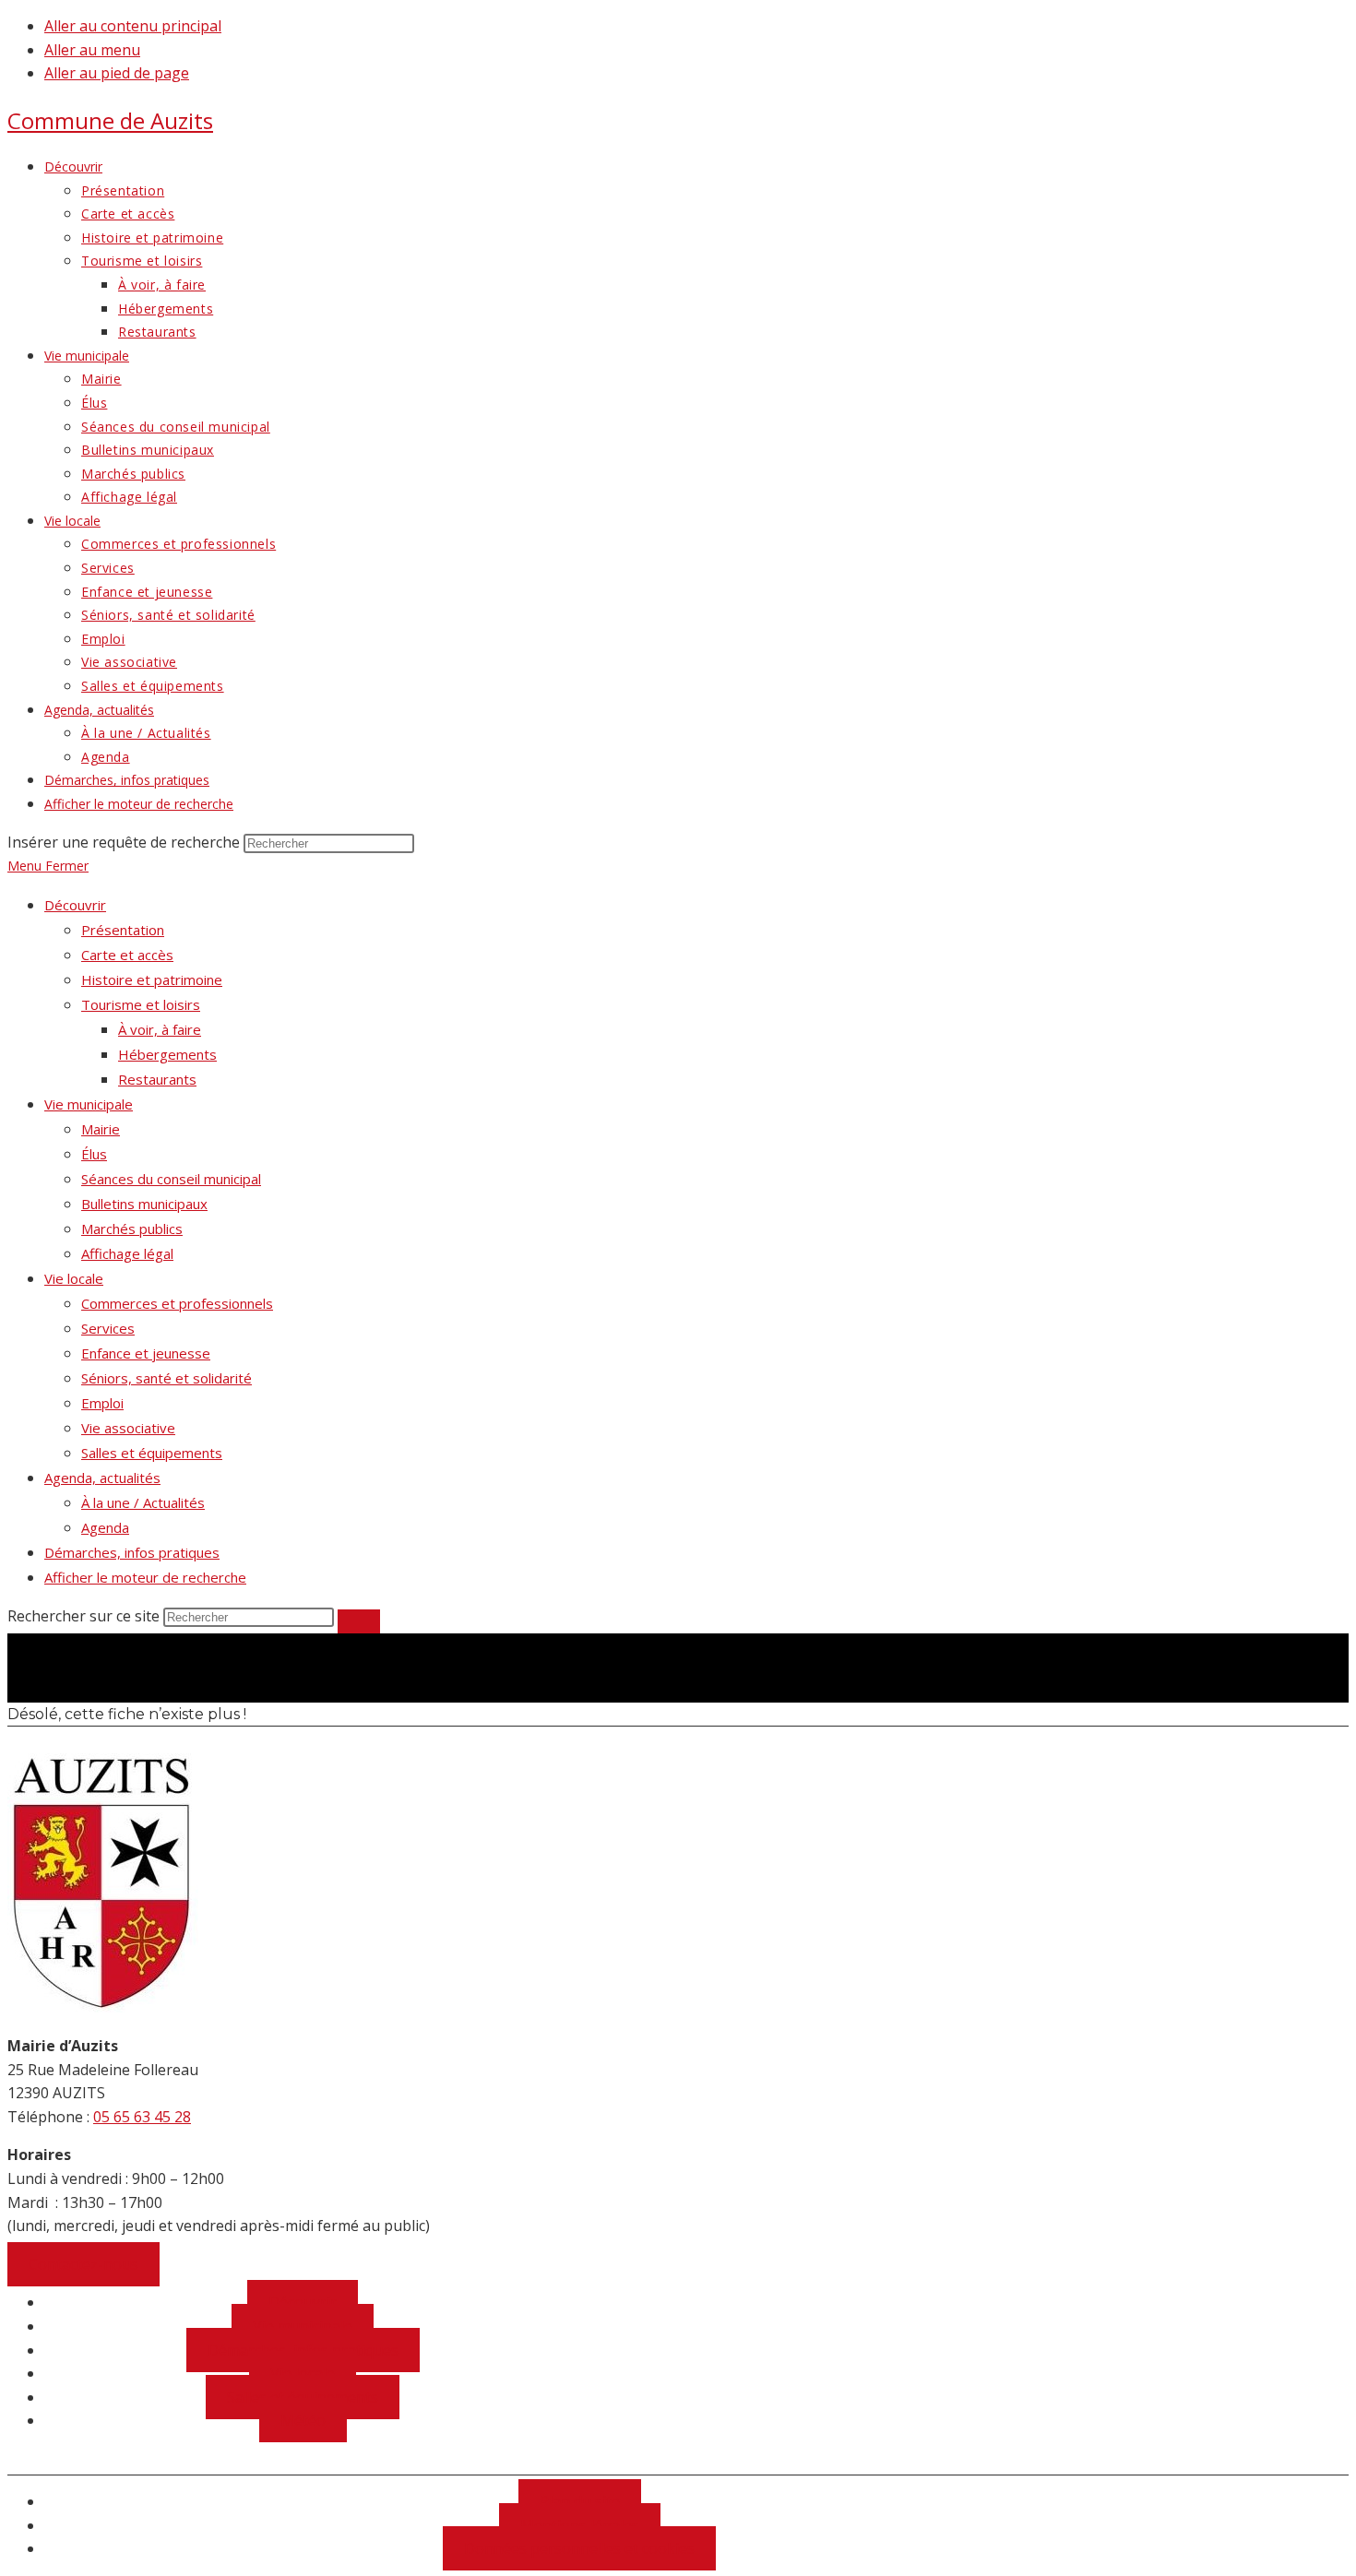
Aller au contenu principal (133, 26)
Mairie (101, 1129)
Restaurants (157, 1079)
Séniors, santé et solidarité (167, 1378)
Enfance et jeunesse (146, 1353)
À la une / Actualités (143, 1502)
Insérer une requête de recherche (124, 842)
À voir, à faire (160, 1029)
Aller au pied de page (117, 73)
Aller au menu (92, 50)
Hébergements (167, 1054)
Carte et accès (127, 955)
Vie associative (128, 1428)
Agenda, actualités (102, 1478)
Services (108, 1328)
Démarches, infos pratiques (132, 1552)
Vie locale (74, 1278)
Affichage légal (127, 1253)
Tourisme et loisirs (141, 1004)
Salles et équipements (152, 1453)
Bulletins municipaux (144, 1204)
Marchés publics (132, 1229)
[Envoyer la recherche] (359, 1621)
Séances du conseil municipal (171, 1179)
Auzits (110, 120)
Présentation (123, 930)
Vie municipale (89, 1104)
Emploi (102, 1403)
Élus (94, 1154)
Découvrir (75, 905)
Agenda (105, 1527)
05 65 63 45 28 (142, 2117)
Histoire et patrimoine (152, 979)
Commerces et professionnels (177, 1303)
